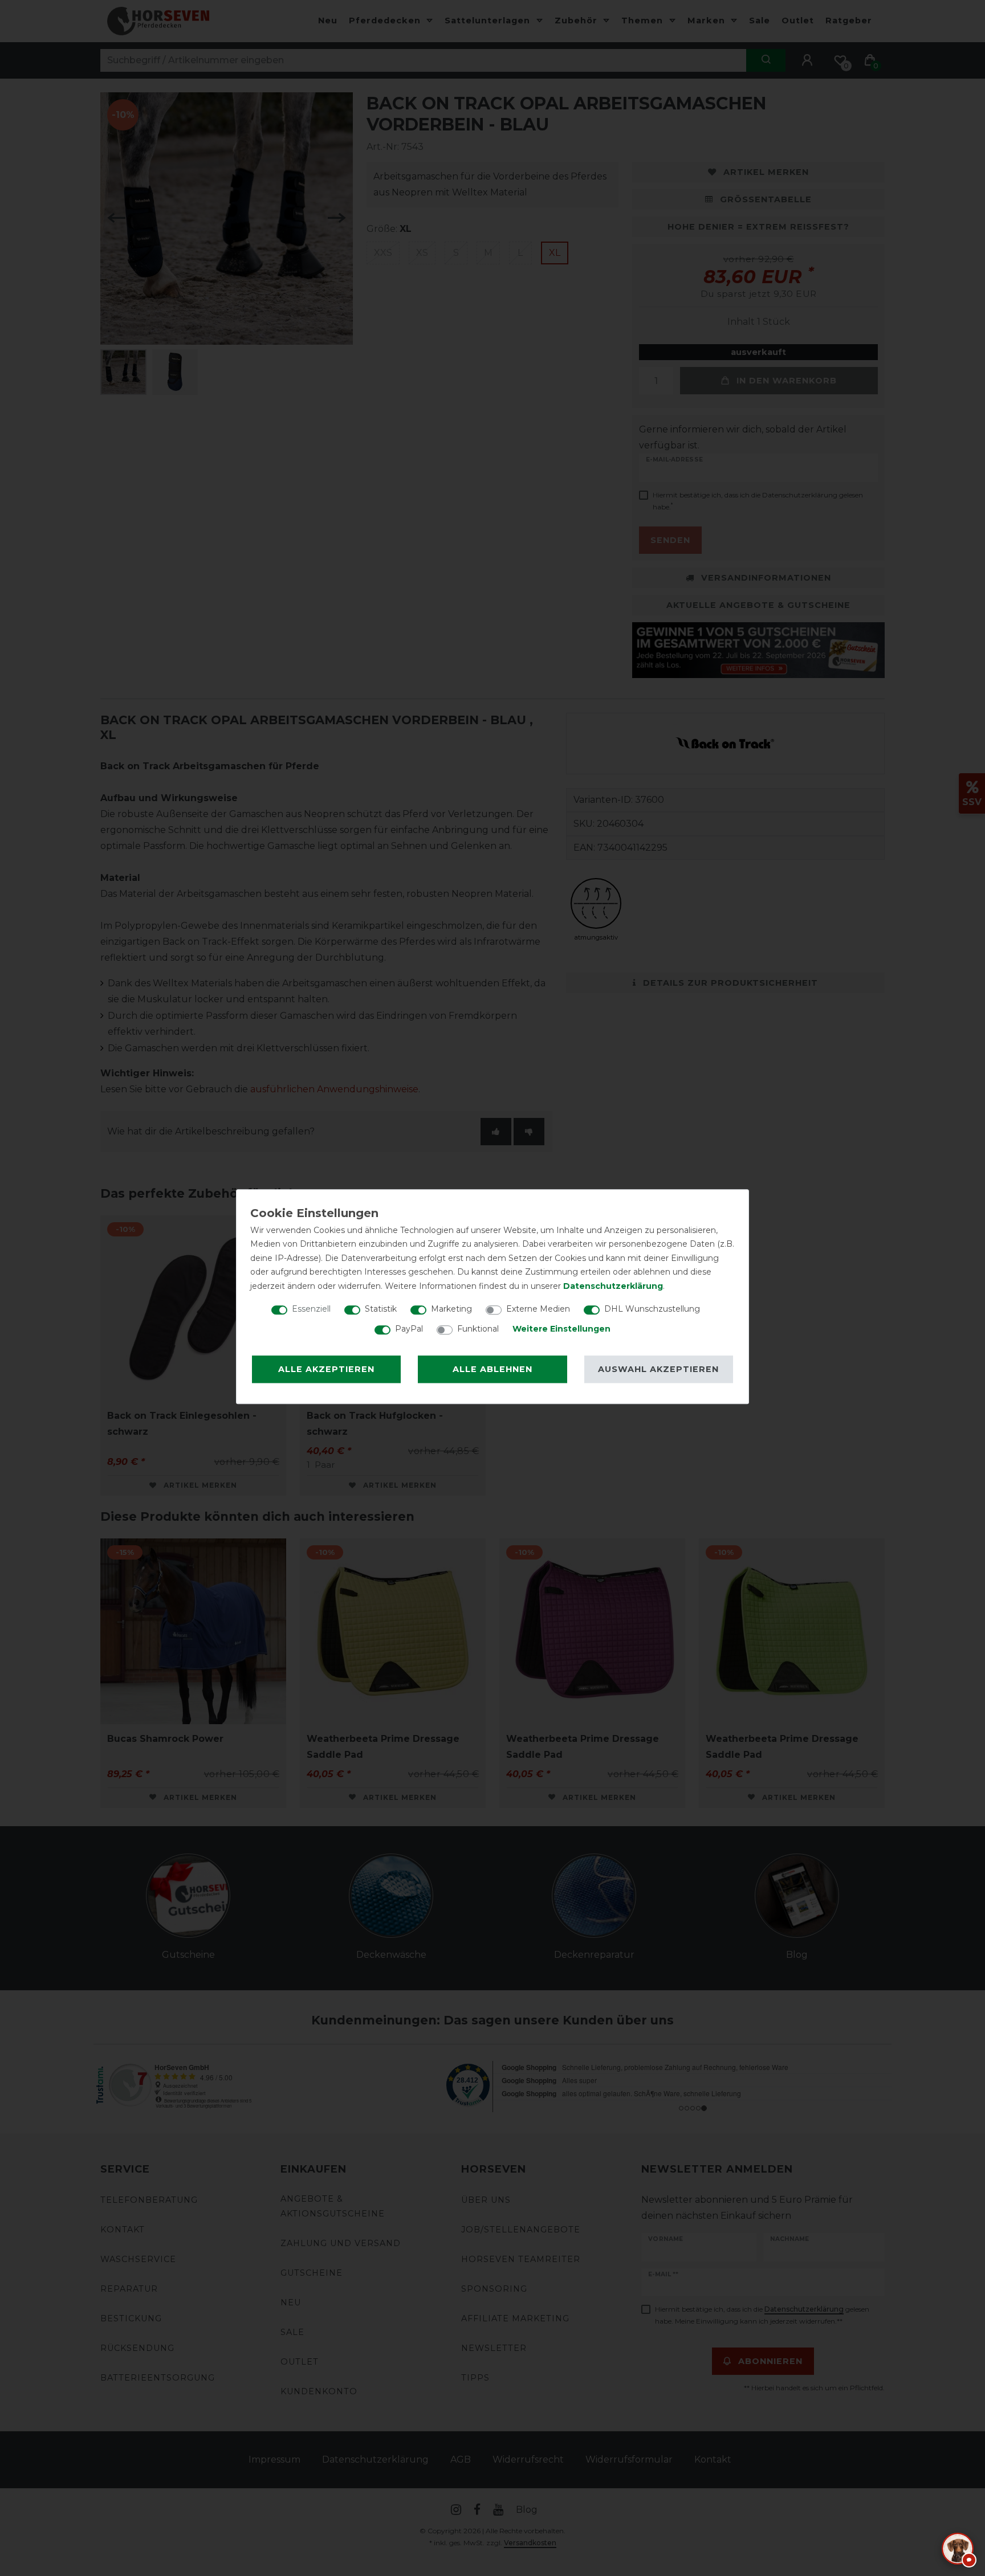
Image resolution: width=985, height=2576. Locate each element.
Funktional (478, 1329)
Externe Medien (538, 1309)
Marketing (451, 1309)
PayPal (409, 1329)
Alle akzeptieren (326, 1369)
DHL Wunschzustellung (652, 1309)
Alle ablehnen (492, 1369)
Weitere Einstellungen (561, 1329)
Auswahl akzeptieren (658, 1369)
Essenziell (311, 1309)
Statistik (381, 1309)
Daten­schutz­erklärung (613, 1286)
